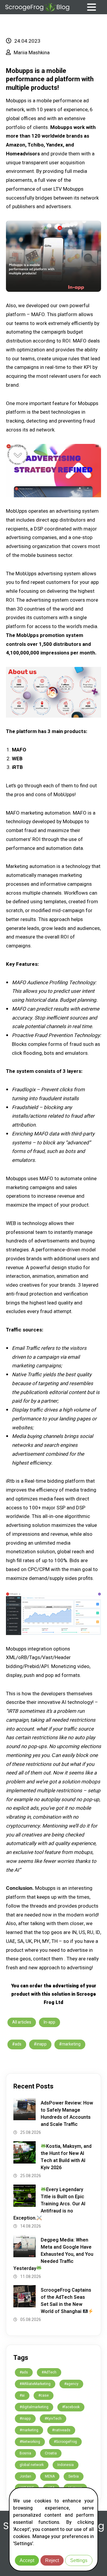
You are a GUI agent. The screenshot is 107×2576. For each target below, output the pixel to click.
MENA (50, 2476)
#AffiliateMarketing (35, 2384)
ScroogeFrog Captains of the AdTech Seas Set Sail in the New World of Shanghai (66, 2301)
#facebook (71, 2407)
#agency (71, 2384)
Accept (27, 2560)
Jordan (25, 2476)
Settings (79, 2560)
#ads (17, 2044)
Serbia (74, 2476)
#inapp (40, 2044)
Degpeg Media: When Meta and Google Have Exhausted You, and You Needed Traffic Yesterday (53, 2254)
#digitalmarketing (34, 2407)
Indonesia (66, 2465)
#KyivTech (53, 2419)
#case (44, 2395)
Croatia (51, 2453)
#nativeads (61, 2430)
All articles (22, 2022)
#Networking (30, 2442)
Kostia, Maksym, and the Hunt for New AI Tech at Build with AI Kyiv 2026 (66, 2157)
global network (32, 2465)
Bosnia (25, 2453)
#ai (22, 2395)
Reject (52, 2560)
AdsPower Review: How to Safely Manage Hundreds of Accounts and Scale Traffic (67, 2114)
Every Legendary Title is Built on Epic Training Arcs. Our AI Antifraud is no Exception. (49, 2204)
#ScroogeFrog (65, 2442)
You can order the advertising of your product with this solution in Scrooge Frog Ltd (54, 1994)
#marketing (70, 2044)
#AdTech (49, 2372)
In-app (49, 2022)
